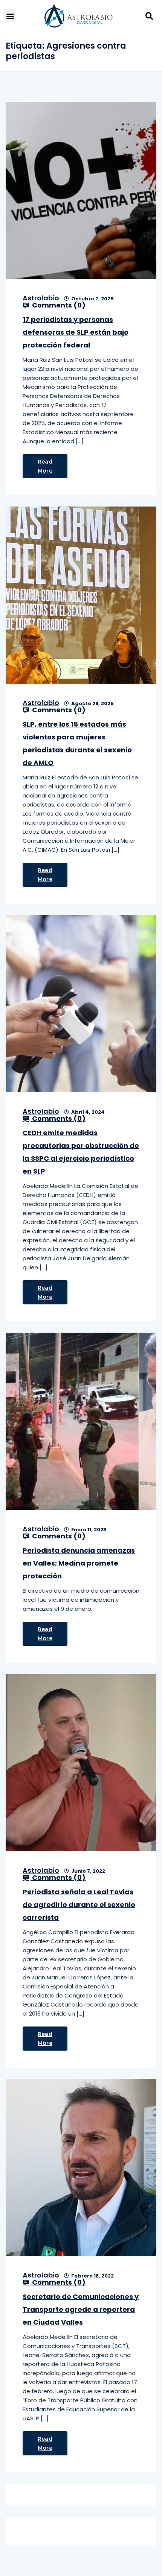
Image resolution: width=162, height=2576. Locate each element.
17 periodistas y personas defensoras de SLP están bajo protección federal (76, 332)
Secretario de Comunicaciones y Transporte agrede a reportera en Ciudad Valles (81, 2309)
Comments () (58, 305)
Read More (45, 466)
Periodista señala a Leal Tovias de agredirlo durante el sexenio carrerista (79, 1905)
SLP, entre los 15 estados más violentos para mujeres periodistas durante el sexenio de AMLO (77, 743)
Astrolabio (41, 298)
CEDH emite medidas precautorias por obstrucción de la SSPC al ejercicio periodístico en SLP (81, 1152)
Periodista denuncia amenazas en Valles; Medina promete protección (79, 1563)
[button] (10, 16)
